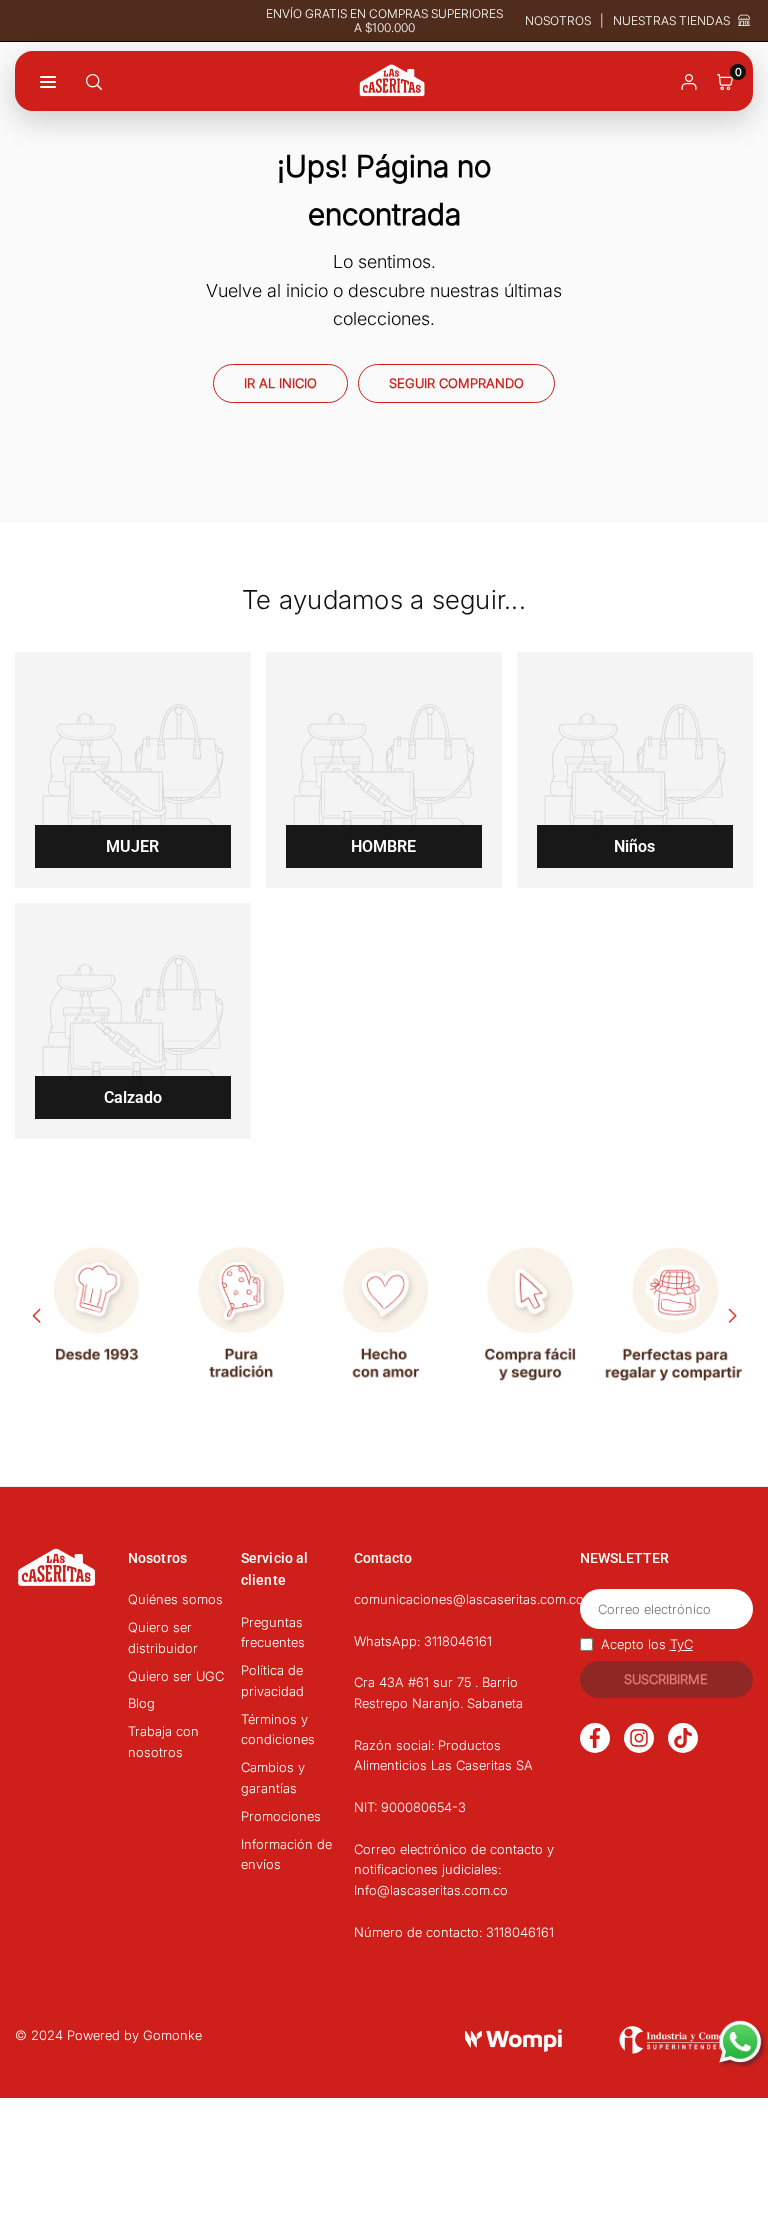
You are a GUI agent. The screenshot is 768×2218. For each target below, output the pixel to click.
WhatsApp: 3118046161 (423, 1641)
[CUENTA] (689, 80)
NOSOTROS (558, 20)
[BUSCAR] (94, 80)
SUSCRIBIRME (666, 1679)
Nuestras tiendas (671, 21)
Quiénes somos (175, 1599)
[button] (725, 80)
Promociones (281, 1816)
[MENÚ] (48, 80)
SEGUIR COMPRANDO (456, 383)
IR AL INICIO (280, 383)
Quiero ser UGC (176, 1676)
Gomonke (172, 2035)
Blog (141, 1703)
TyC (681, 1644)
